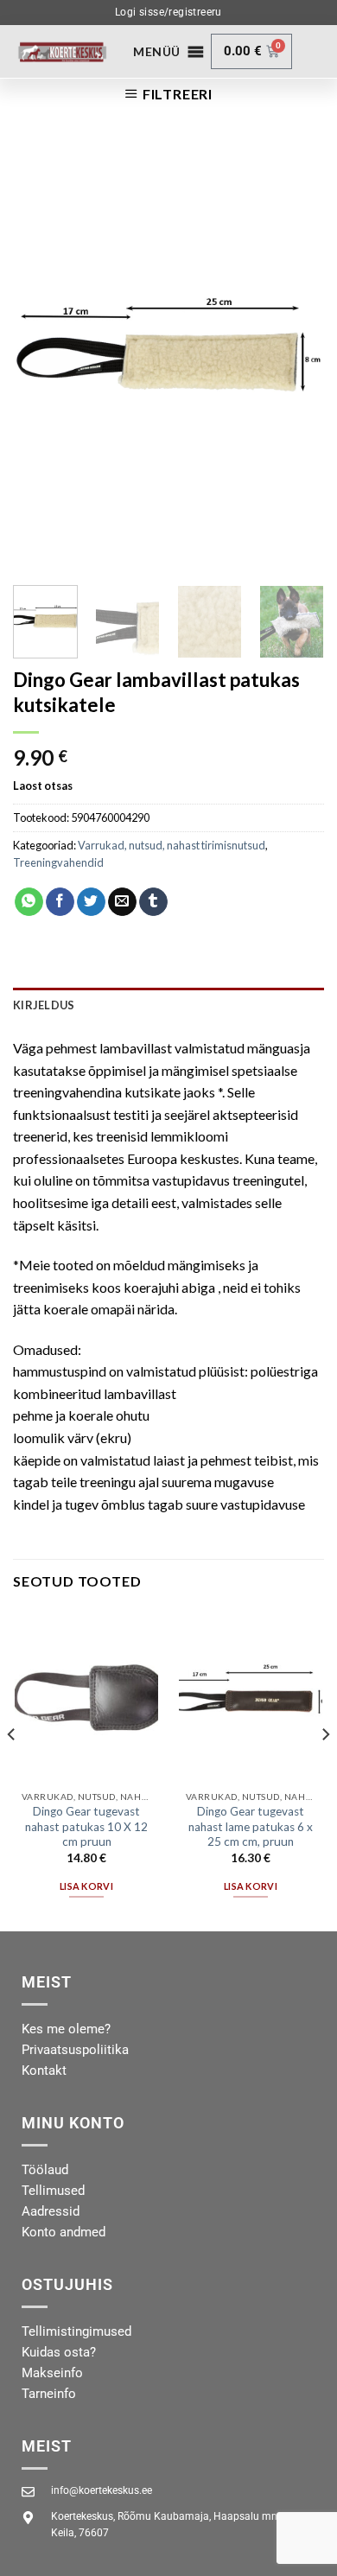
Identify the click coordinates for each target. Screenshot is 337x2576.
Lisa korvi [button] (86, 1886)
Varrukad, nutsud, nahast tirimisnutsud (172, 845)
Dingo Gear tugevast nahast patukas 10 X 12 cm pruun (86, 1826)
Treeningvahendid (58, 862)
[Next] (296, 356)
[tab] (168, 1005)
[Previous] (41, 356)
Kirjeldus (44, 1005)
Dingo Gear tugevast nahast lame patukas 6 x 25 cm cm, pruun (251, 1826)
